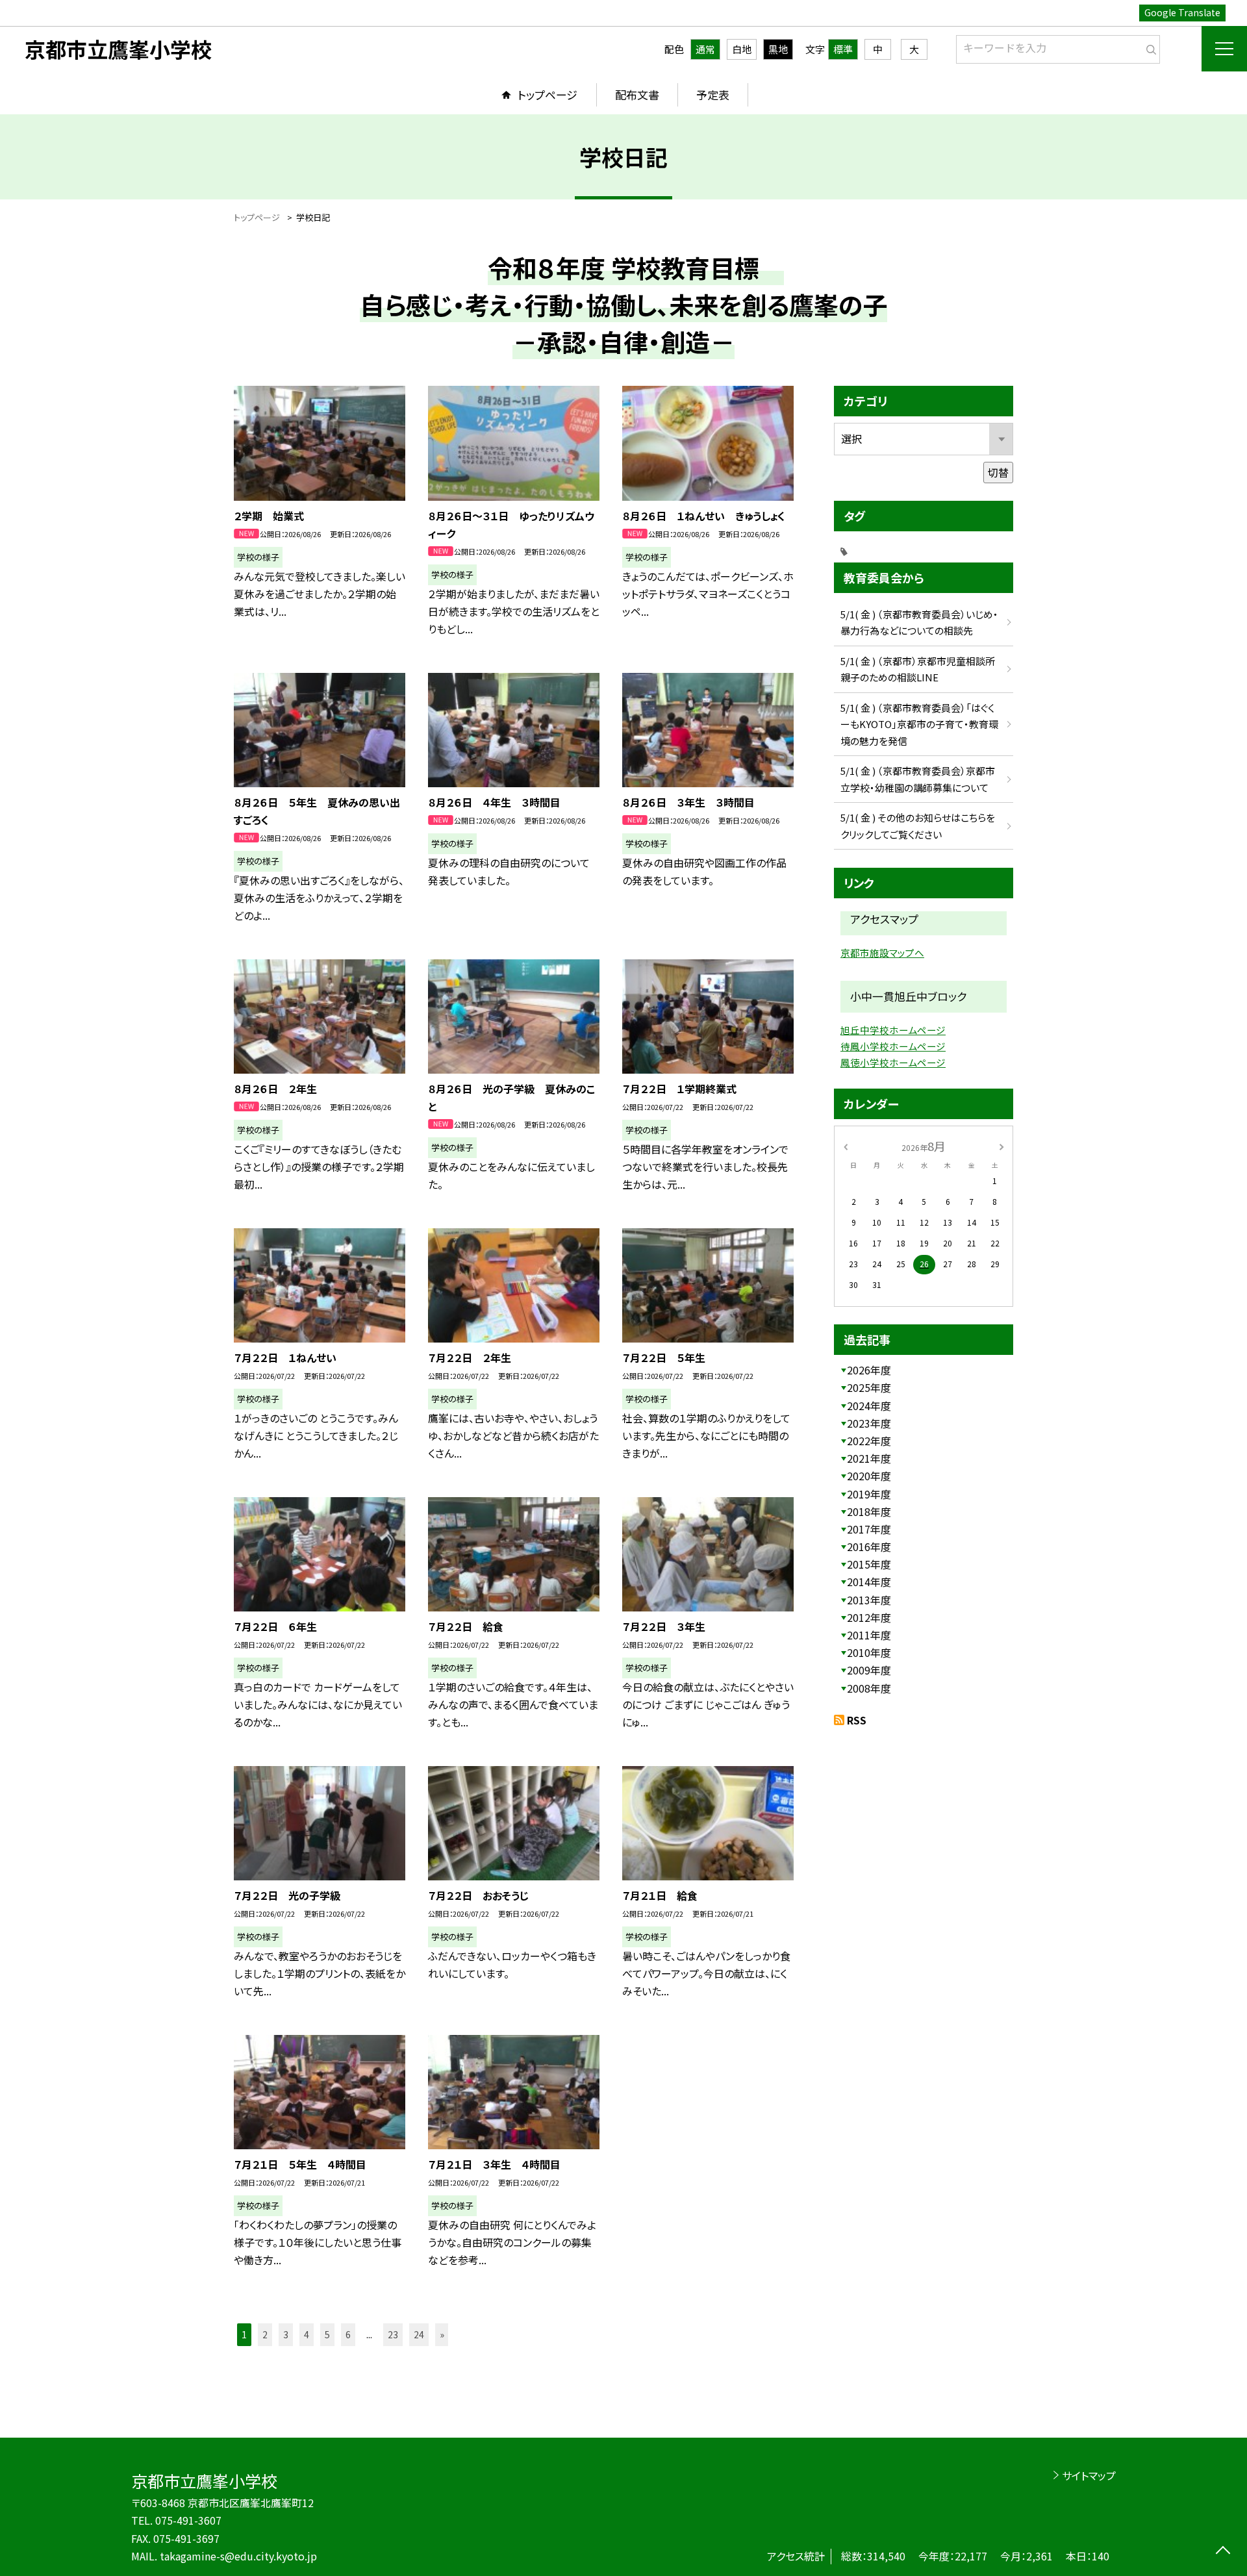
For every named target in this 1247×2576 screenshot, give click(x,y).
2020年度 (869, 1476)
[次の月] (1001, 1145)
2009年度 (869, 1670)
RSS (857, 1720)
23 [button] (393, 2334)
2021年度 (869, 1458)
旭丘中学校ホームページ (893, 1030)
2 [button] (265, 2334)
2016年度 (869, 1547)
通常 (705, 49)
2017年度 (869, 1529)
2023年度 (869, 1423)
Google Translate (1182, 12)
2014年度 (869, 1582)
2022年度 (869, 1441)
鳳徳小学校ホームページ (893, 1062)
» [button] (442, 2334)
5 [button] (327, 2334)
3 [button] (286, 2334)
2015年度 (869, 1564)
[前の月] (846, 1145)
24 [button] (419, 2334)
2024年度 (869, 1406)
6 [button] (348, 2334)
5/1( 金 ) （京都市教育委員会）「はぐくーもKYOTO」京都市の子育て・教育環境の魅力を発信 (919, 724)
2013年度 (869, 1600)
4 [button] (307, 2334)
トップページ (548, 95)
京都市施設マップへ (882, 953)
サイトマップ (1089, 2475)
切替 (998, 472)
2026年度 (869, 1370)
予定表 (713, 95)
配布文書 (637, 95)
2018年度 (869, 1511)
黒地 (778, 49)
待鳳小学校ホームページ (893, 1046)
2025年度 (869, 1387)
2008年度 (869, 1688)
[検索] (1149, 47)
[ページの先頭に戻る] (1223, 2552)
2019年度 (869, 1494)
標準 (843, 49)
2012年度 (869, 1617)
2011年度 (869, 1635)
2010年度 (869, 1652)
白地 (742, 49)
